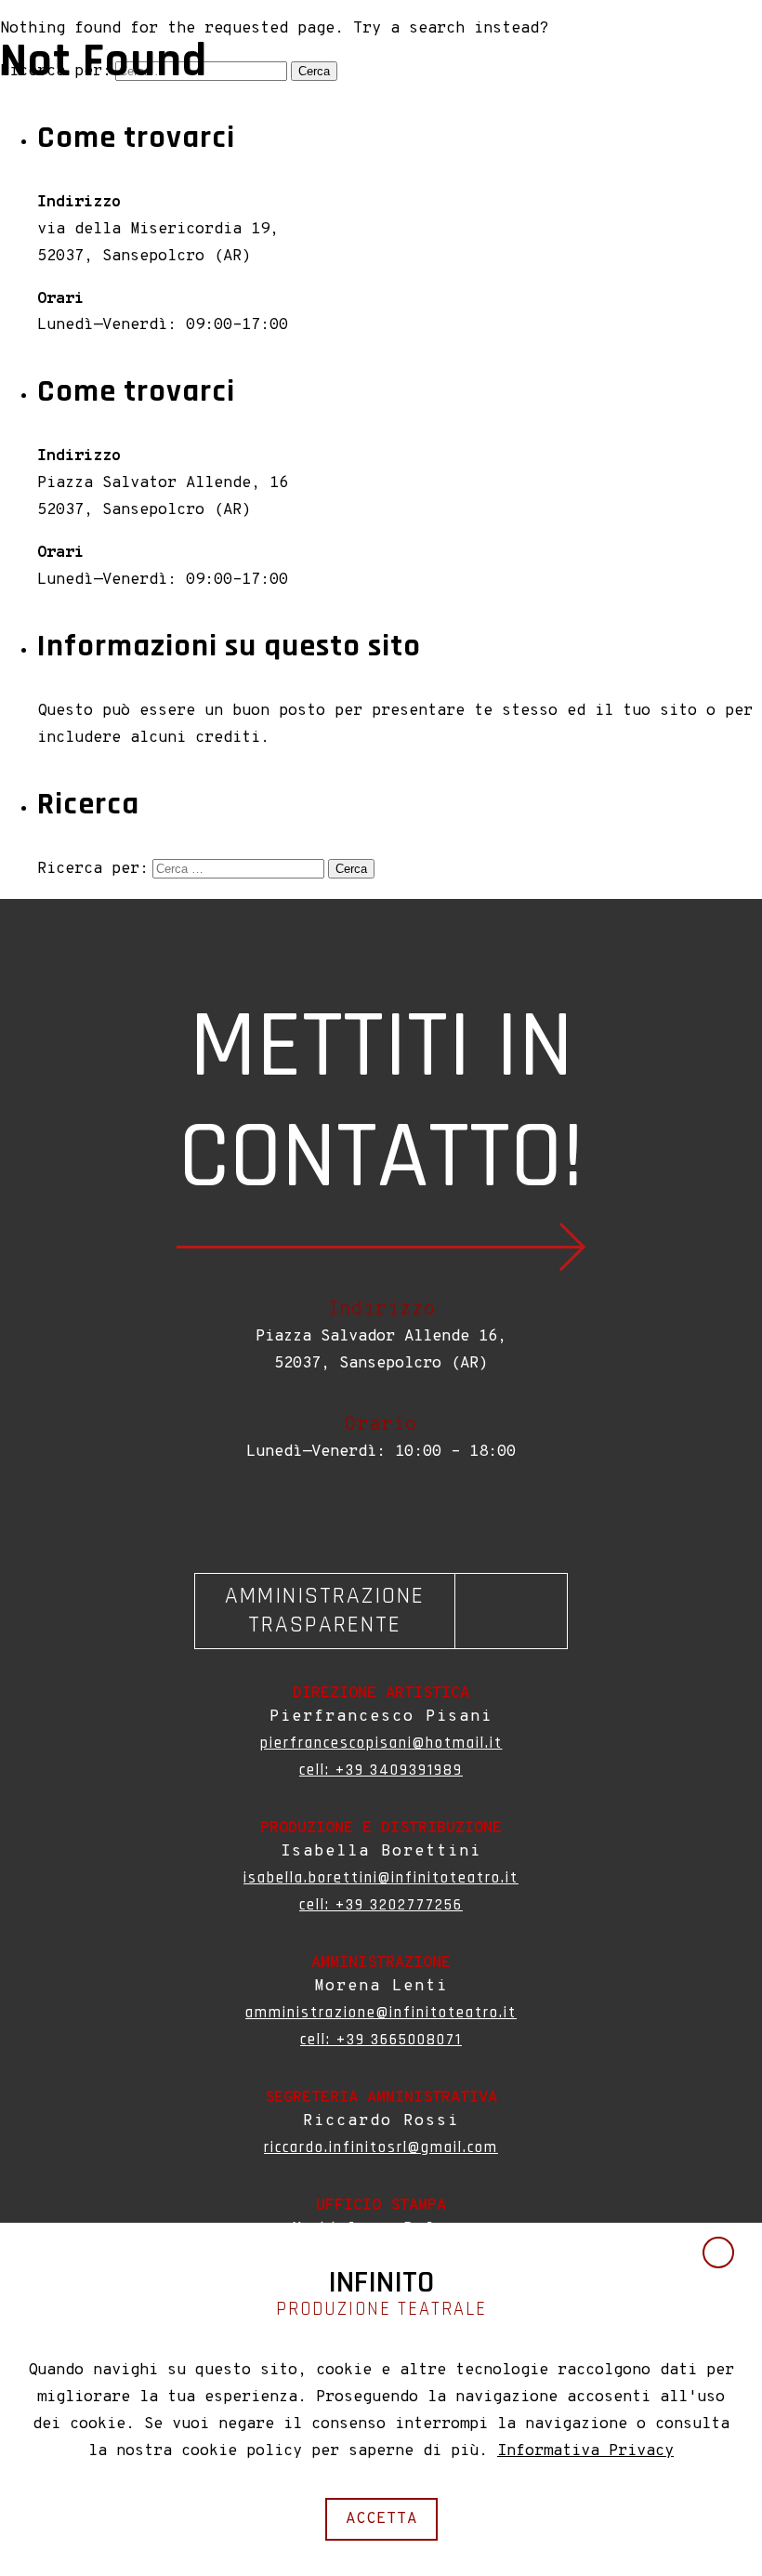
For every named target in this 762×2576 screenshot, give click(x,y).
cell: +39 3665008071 (381, 2040)
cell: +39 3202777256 (381, 1905)
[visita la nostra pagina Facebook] (374, 1514)
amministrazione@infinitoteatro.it (381, 2013)
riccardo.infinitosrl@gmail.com (381, 2147)
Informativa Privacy (585, 2451)
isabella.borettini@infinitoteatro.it (381, 1878)
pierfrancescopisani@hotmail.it (381, 1743)
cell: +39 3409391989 (381, 1770)
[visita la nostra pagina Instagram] (388, 1514)
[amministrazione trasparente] (381, 1611)
